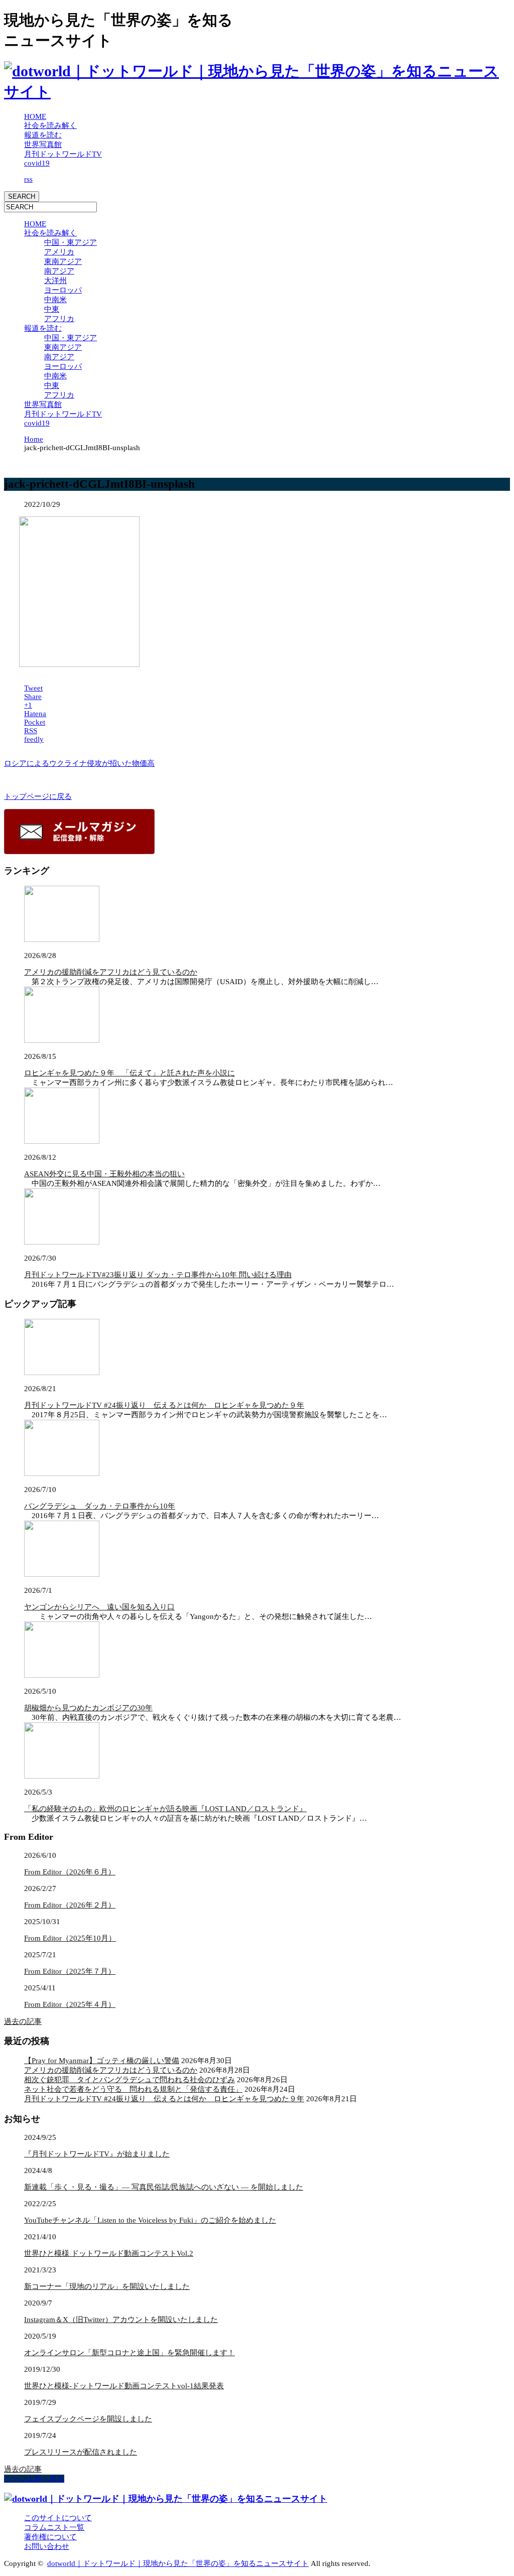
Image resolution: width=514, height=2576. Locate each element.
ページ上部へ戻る (34, 2479)
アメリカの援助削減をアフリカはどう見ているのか (111, 972)
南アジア (59, 271)
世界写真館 (43, 145)
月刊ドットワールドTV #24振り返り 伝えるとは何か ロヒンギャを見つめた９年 (164, 1405)
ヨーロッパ (63, 290)
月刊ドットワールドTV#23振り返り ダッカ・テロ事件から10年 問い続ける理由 (158, 1275)
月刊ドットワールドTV (63, 154)
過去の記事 (23, 2021)
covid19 (37, 163)
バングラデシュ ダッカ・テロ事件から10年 (100, 1506)
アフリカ (59, 319)
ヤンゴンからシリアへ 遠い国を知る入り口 (99, 1607)
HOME (35, 116)
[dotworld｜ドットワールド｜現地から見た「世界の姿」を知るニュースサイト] (257, 92)
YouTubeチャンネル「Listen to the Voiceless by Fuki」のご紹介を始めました (150, 2220)
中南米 (55, 300)
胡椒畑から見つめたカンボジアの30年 (88, 1708)
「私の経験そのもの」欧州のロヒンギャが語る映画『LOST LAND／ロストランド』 (165, 1809)
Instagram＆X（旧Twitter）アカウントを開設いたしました (121, 2320)
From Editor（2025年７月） (70, 1971)
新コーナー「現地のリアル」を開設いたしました (107, 2286)
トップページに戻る (38, 796)
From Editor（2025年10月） (70, 1938)
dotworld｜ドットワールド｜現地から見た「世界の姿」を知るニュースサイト (178, 2563)
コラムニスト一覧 (54, 2527)
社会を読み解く (50, 125)
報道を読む (43, 135)
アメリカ (59, 252)
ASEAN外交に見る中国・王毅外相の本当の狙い (104, 1174)
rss (28, 179)
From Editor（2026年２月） (70, 1905)
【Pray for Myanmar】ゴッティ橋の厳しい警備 (102, 2061)
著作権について (50, 2537)
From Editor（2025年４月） (70, 2004)
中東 (52, 309)
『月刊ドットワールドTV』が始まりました (97, 2154)
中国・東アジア (71, 242)
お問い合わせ (47, 2546)
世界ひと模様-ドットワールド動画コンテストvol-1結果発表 (124, 2386)
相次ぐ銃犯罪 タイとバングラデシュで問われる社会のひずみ (130, 2080)
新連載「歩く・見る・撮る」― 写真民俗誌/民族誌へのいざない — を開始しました (164, 2187)
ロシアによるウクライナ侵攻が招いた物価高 (79, 763)
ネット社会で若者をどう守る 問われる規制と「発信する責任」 (133, 2089)
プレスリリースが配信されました (81, 2452)
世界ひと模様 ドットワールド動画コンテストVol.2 (109, 2253)
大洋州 (55, 281)
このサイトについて (58, 2518)
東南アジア (63, 261)
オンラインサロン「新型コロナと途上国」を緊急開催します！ (130, 2353)
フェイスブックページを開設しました (88, 2419)
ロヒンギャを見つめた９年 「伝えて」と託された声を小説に (130, 1073)
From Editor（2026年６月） (70, 1872)
